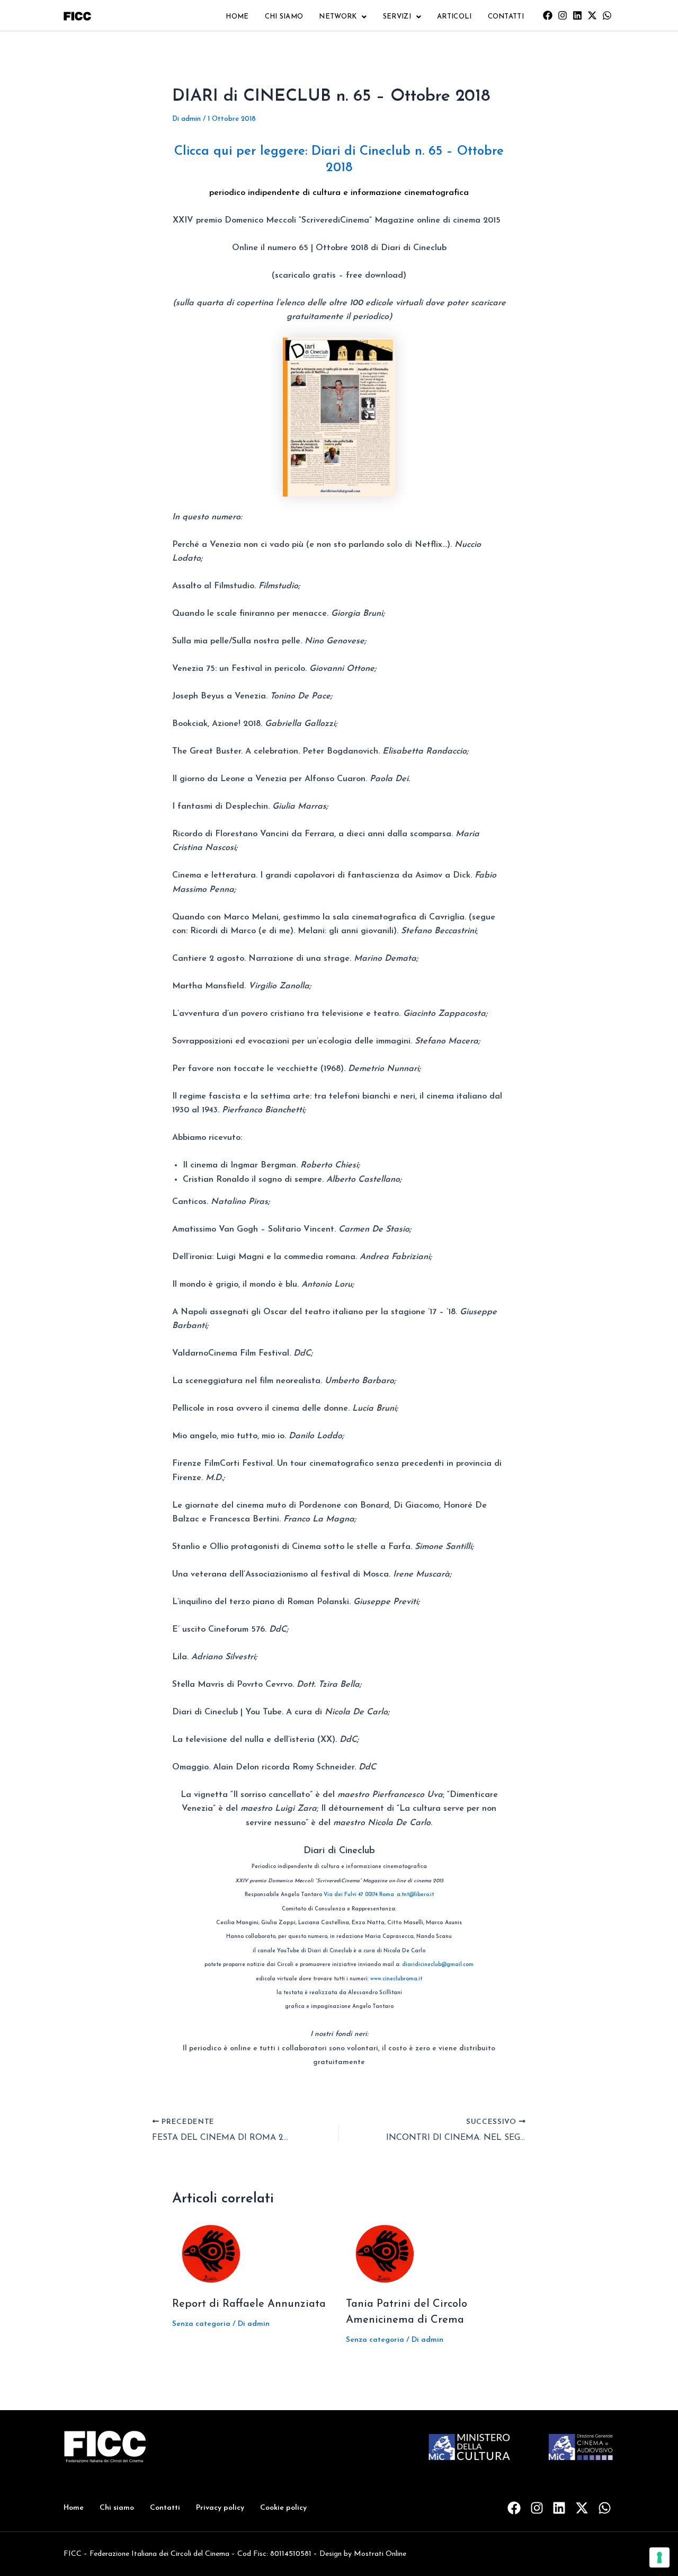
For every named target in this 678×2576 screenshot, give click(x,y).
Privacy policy (220, 2508)
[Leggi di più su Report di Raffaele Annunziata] (210, 2254)
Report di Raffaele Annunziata (249, 2304)
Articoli (454, 17)
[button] (343, 17)
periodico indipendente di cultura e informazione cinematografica (339, 193)
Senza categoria (201, 2324)
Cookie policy (283, 2508)
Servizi (397, 17)
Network (338, 17)
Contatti (506, 17)
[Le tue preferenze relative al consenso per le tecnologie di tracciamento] (659, 2557)
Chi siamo (284, 17)
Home (237, 17)
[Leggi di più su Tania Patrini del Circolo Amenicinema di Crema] (384, 2254)
